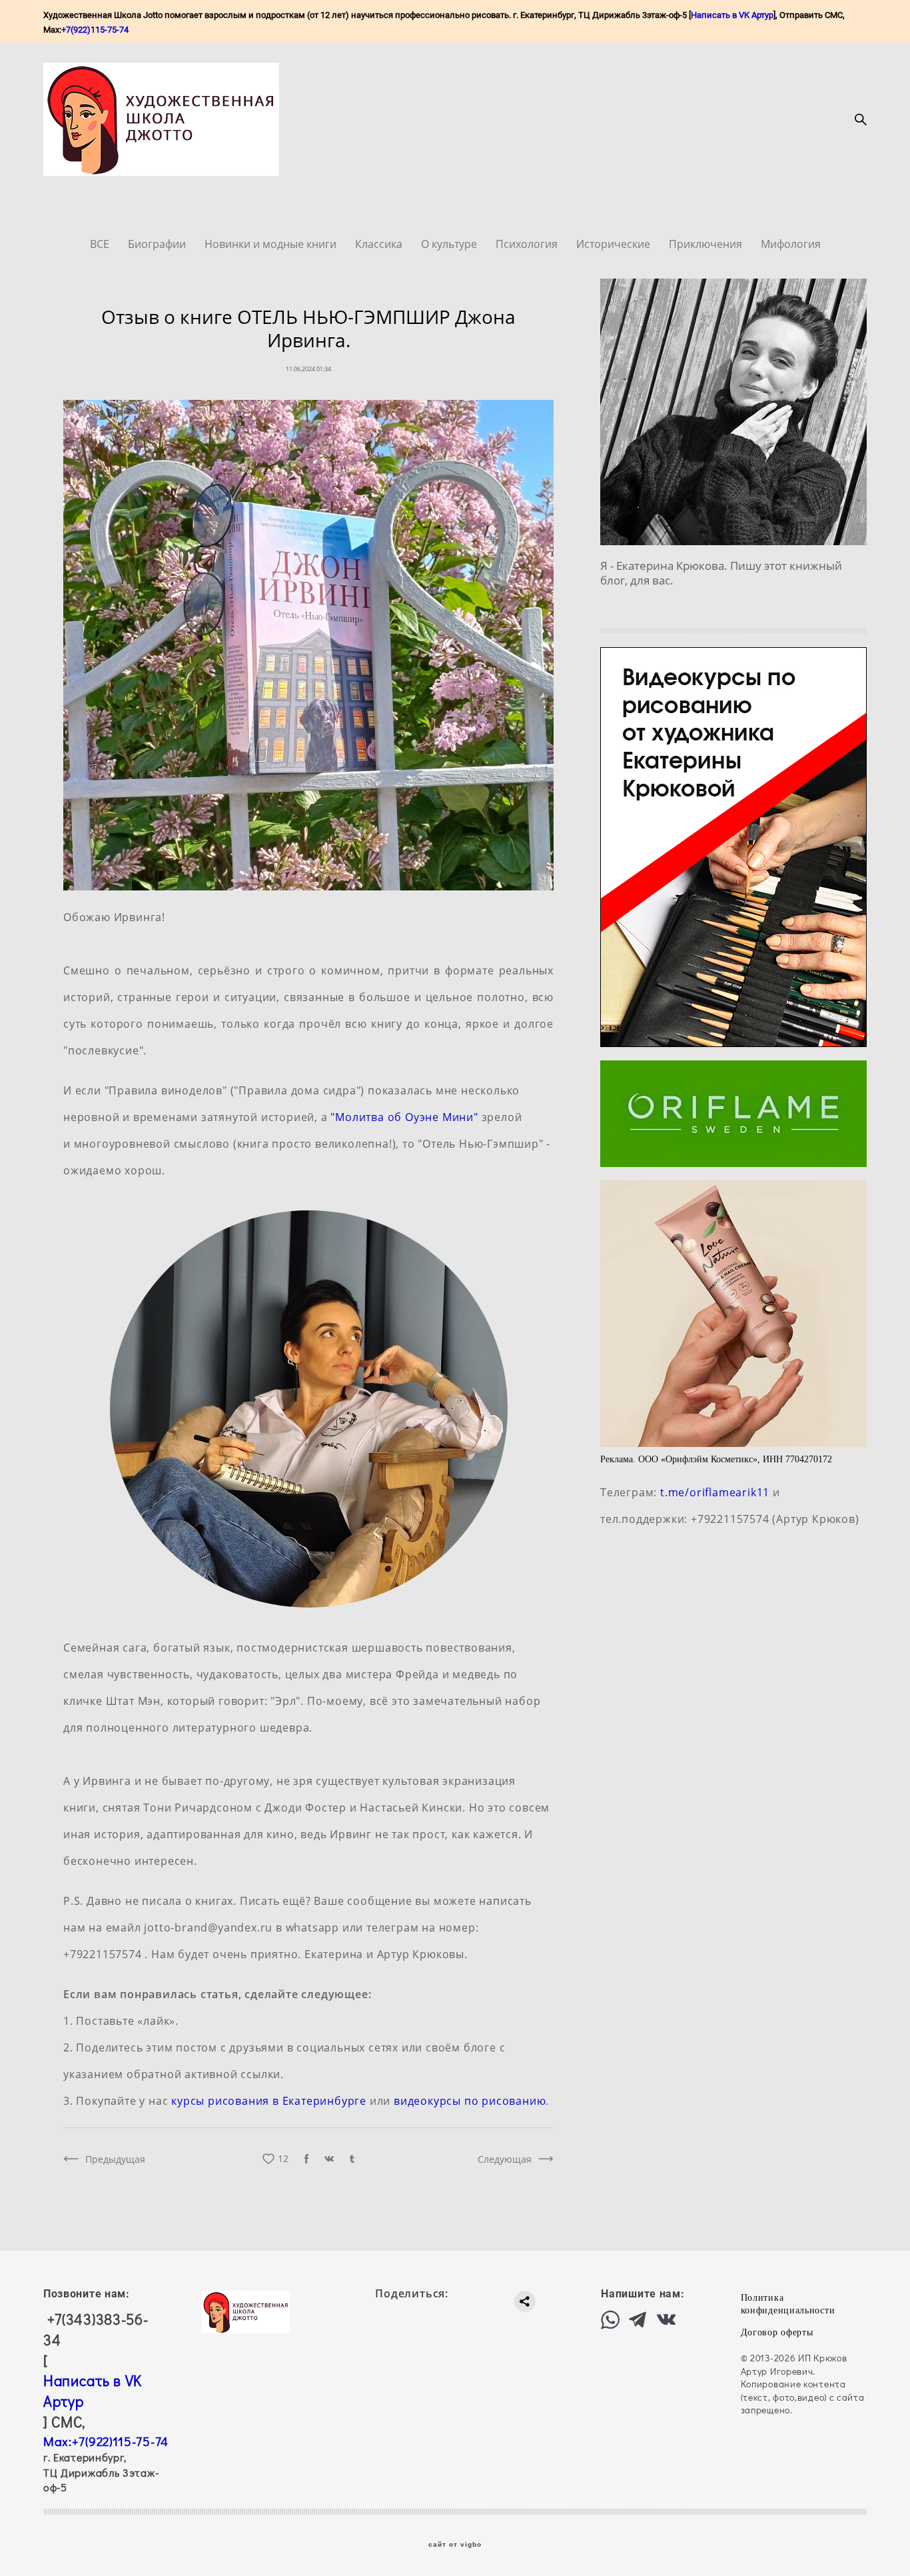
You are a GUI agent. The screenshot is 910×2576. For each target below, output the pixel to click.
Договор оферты (777, 2332)
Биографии (158, 244)
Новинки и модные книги (272, 244)
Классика (380, 244)
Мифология (791, 244)
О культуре (450, 244)
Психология (528, 244)
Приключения (707, 244)
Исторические (615, 244)
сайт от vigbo (455, 2545)
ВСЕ (101, 244)
